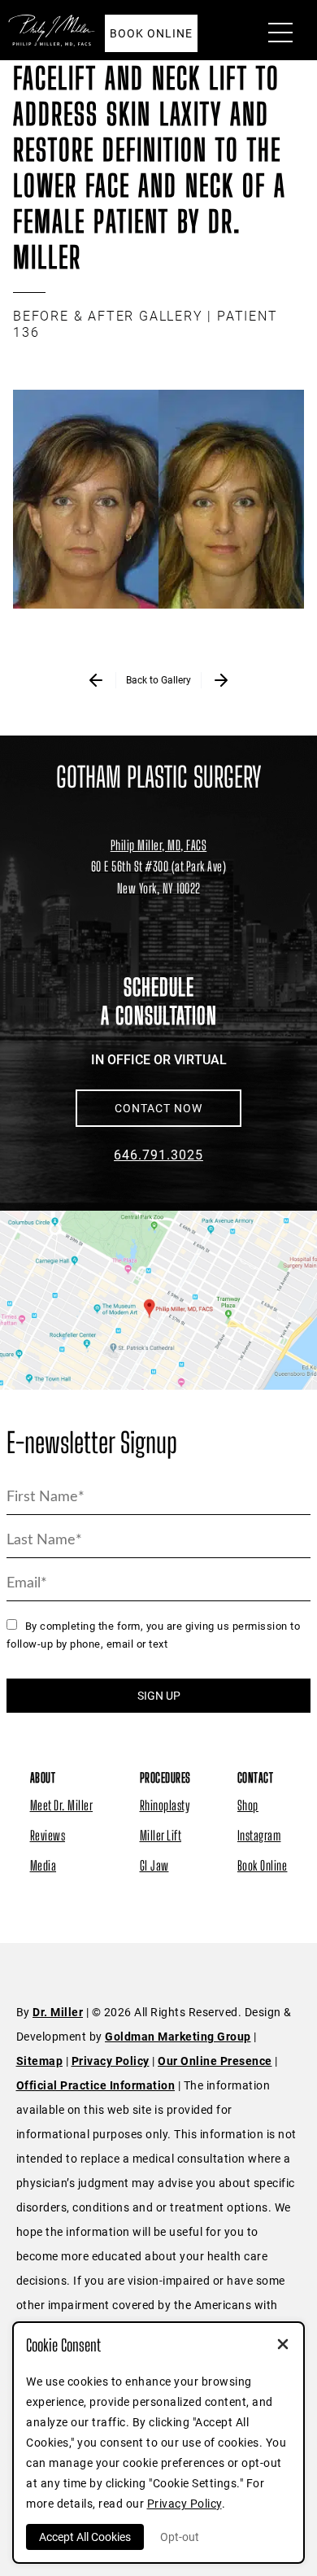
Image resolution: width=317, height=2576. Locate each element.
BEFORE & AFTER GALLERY (108, 316)
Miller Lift (161, 1835)
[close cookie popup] (283, 2346)
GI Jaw (154, 1865)
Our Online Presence (215, 2061)
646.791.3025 (158, 1155)
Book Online (263, 1865)
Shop (248, 1805)
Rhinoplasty (165, 1805)
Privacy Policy (111, 2061)
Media (43, 1865)
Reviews (48, 1835)
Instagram (259, 1835)
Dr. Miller (58, 2012)
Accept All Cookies (85, 2537)
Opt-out (180, 2537)
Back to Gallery (158, 680)
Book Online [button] (151, 33)
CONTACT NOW (158, 1108)
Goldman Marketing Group (178, 2037)
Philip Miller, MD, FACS (159, 845)
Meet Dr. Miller (62, 1805)
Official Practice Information (96, 2085)
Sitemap (40, 2061)
